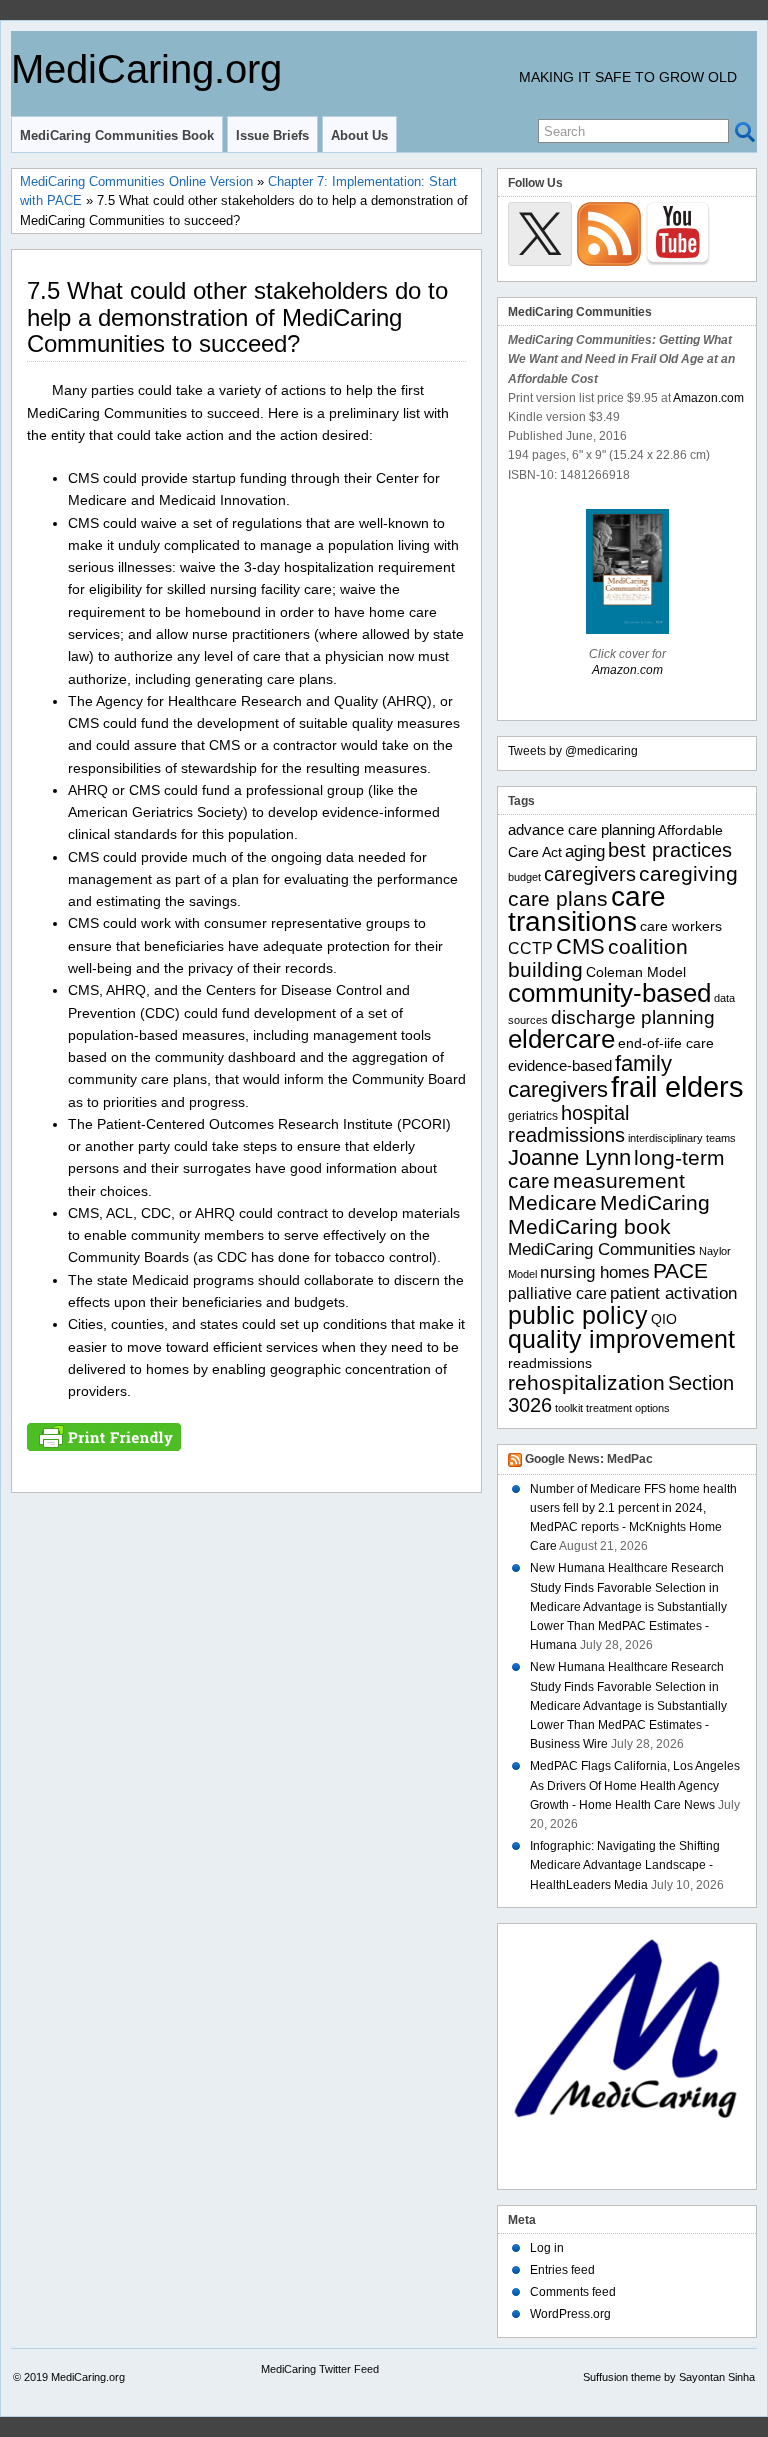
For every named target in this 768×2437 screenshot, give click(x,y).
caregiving (688, 873)
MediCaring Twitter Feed (320, 2369)
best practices (670, 850)
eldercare (561, 1039)
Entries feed (562, 2270)
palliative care (557, 1293)
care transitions (587, 909)
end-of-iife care (666, 1043)
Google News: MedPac (589, 1459)
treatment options (628, 1408)
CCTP (530, 948)
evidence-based (560, 1065)
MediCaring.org (146, 69)
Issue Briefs (272, 135)
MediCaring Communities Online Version (136, 181)
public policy (578, 1315)
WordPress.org (570, 2314)
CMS (580, 946)
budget (524, 877)
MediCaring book (589, 1226)
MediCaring (655, 1203)
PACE (680, 1270)
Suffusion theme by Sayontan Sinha (669, 2377)
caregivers (590, 874)
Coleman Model (636, 972)
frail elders (677, 1086)
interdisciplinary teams (682, 1138)
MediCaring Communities (602, 1249)
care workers (681, 926)
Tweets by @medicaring (573, 751)
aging (585, 851)
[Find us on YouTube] (678, 234)
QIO (664, 1319)
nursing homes (595, 1272)
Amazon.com (708, 398)
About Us (359, 135)
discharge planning (633, 1017)
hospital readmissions (568, 1124)
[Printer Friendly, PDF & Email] (104, 1436)
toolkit (569, 1408)
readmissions (550, 1363)
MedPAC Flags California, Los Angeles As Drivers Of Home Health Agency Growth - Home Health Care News (635, 1785)
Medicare (552, 1203)
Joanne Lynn (569, 1157)
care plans (558, 898)
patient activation (673, 1293)
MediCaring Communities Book (117, 135)
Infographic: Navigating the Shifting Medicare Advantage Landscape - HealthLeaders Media (625, 1865)
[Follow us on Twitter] (540, 234)
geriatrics (533, 1116)
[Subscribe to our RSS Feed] (609, 234)
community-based (609, 993)
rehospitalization (586, 1383)
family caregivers (590, 1076)
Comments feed (573, 2292)
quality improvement (621, 1339)
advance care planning (581, 829)
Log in (547, 2248)
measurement (619, 1180)
